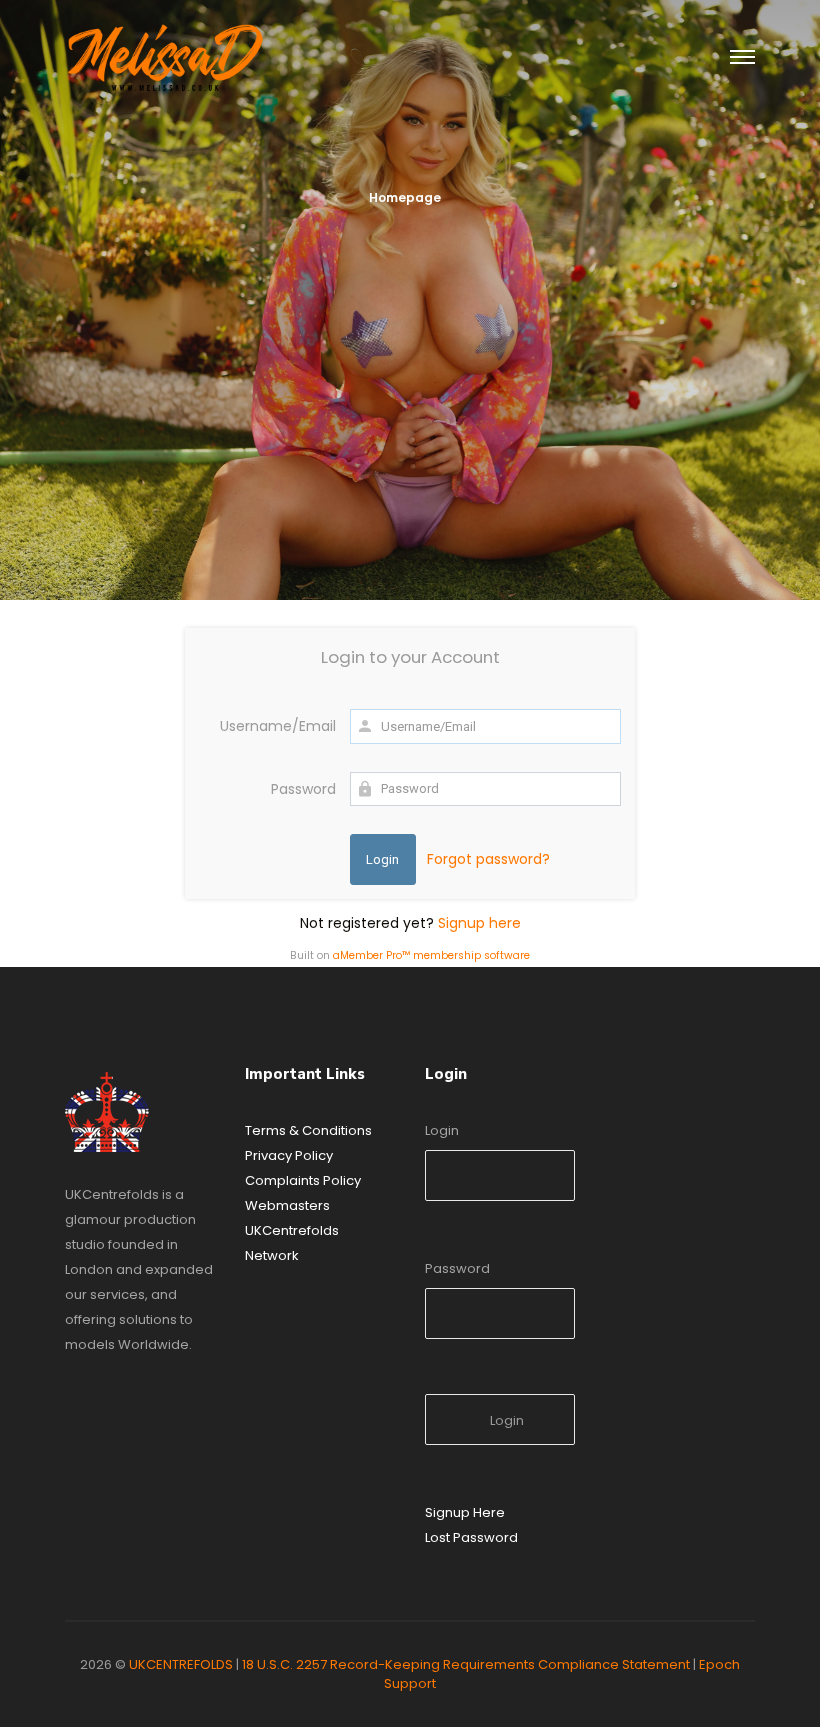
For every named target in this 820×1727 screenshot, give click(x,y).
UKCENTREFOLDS (181, 1664)
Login (442, 1130)
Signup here (479, 923)
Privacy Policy (289, 1155)
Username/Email (278, 726)
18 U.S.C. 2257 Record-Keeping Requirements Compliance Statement (466, 1664)
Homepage (405, 197)
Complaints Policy (303, 1180)
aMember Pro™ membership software (431, 955)
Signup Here (465, 1512)
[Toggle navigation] (742, 58)
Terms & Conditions (308, 1130)
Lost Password (471, 1537)
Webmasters (287, 1205)
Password (303, 789)
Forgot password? (488, 859)
